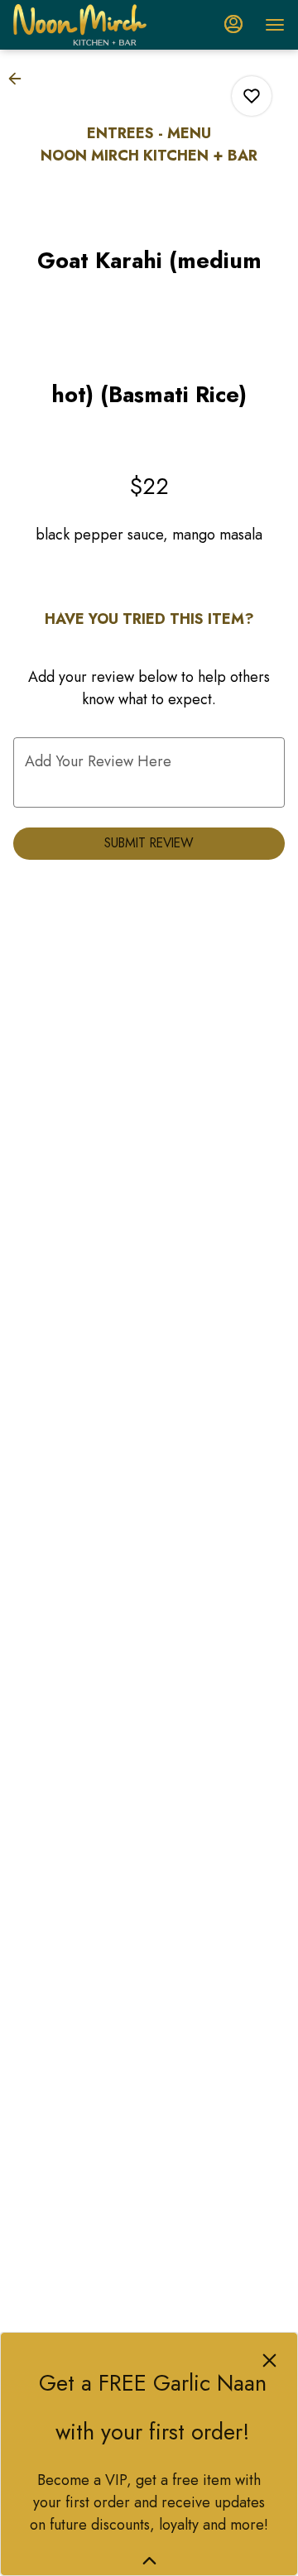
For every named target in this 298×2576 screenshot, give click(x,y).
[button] (20, 79)
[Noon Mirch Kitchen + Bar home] (88, 25)
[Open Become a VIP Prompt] (149, 2561)
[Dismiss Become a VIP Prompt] (269, 2360)
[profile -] (233, 24)
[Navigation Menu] (275, 25)
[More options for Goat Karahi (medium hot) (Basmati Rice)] (252, 96)
